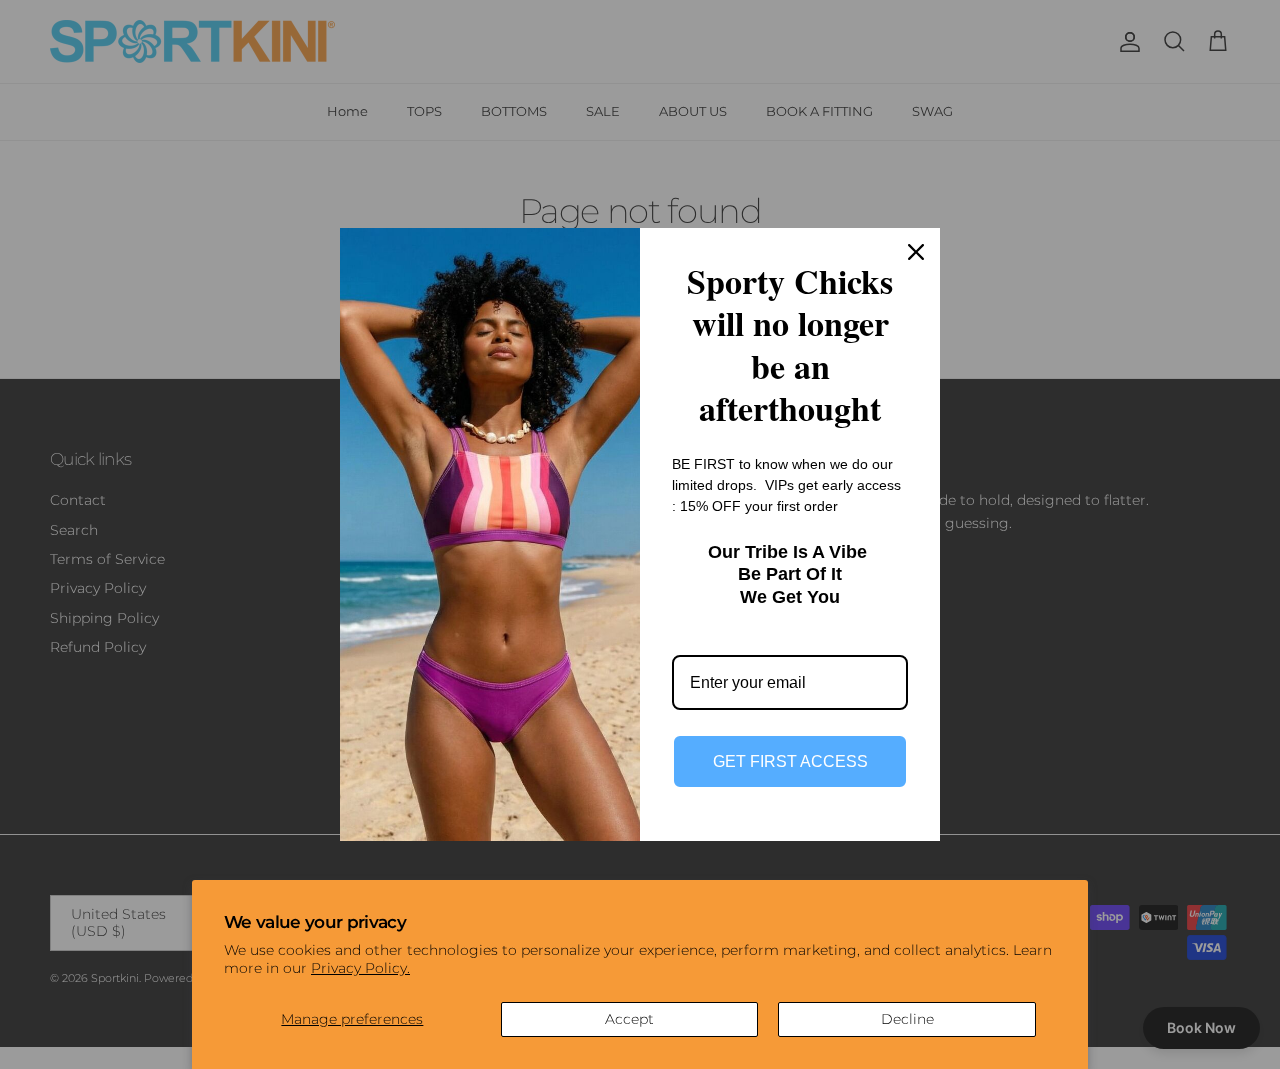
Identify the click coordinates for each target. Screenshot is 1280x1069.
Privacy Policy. (360, 968)
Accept (629, 1019)
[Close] (916, 252)
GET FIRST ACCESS (790, 761)
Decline (907, 1019)
